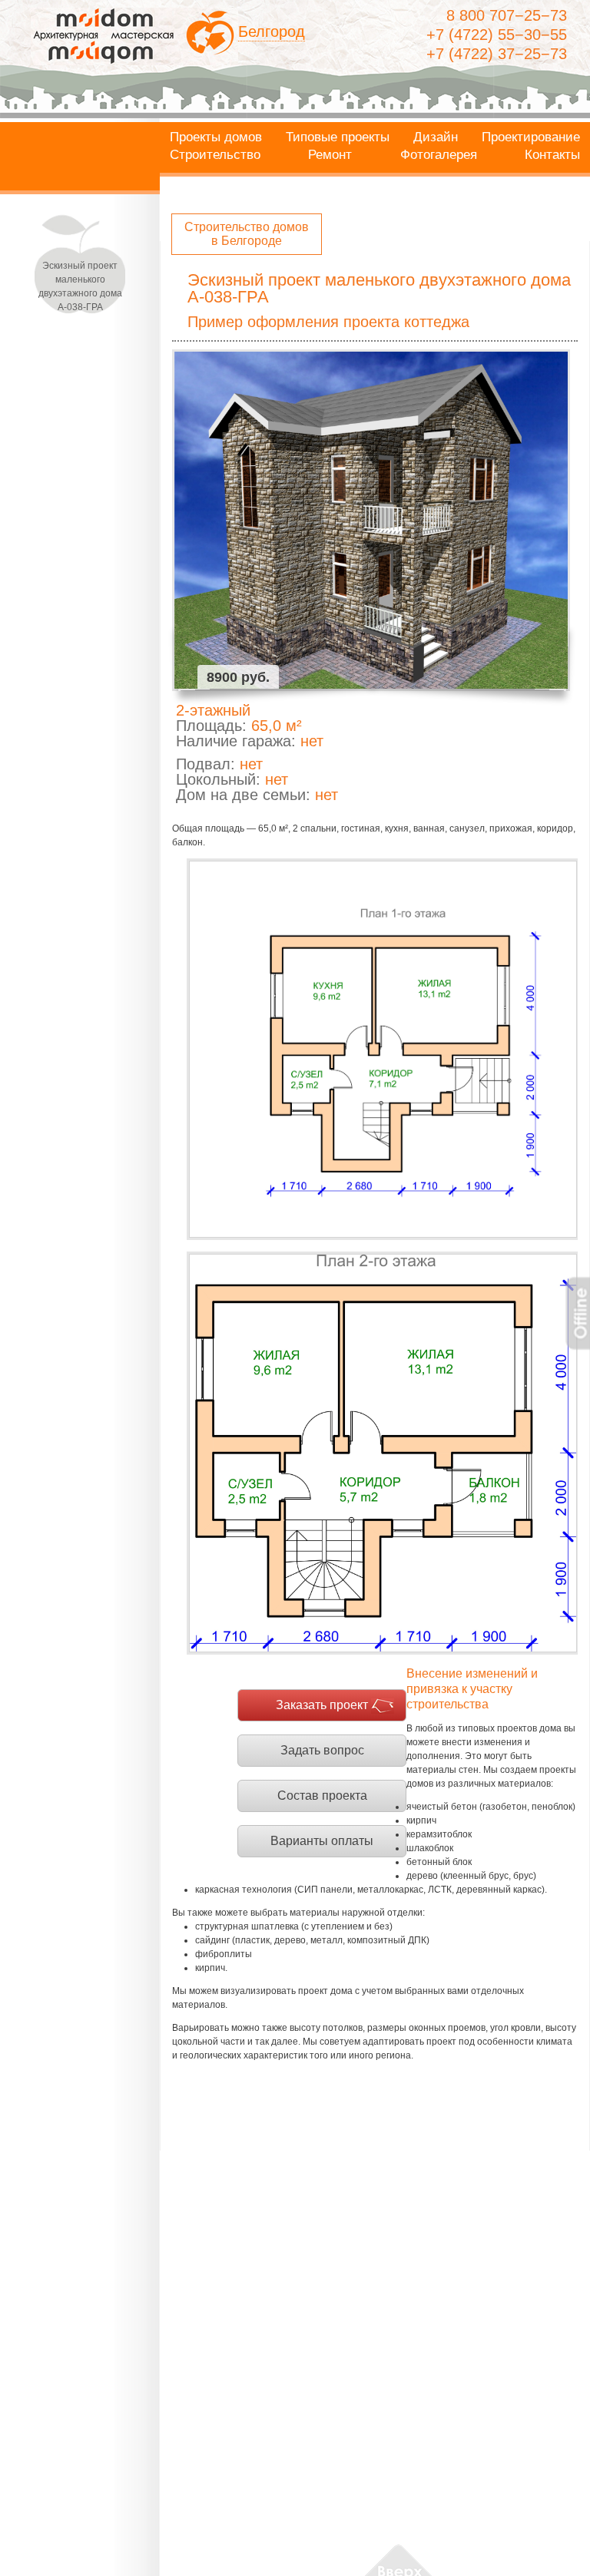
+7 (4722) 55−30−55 (497, 35)
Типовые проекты (338, 137)
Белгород (272, 31)
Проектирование (531, 137)
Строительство (215, 155)
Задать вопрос (322, 1750)
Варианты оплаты (322, 1841)
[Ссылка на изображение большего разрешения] (382, 1049)
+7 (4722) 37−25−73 (497, 54)
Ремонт (330, 155)
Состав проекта (322, 1796)
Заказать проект (322, 1705)
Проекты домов (216, 137)
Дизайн (436, 137)
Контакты (552, 155)
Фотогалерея (439, 155)
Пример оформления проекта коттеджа (328, 322)
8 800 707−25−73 (507, 15)
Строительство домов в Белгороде (247, 234)
